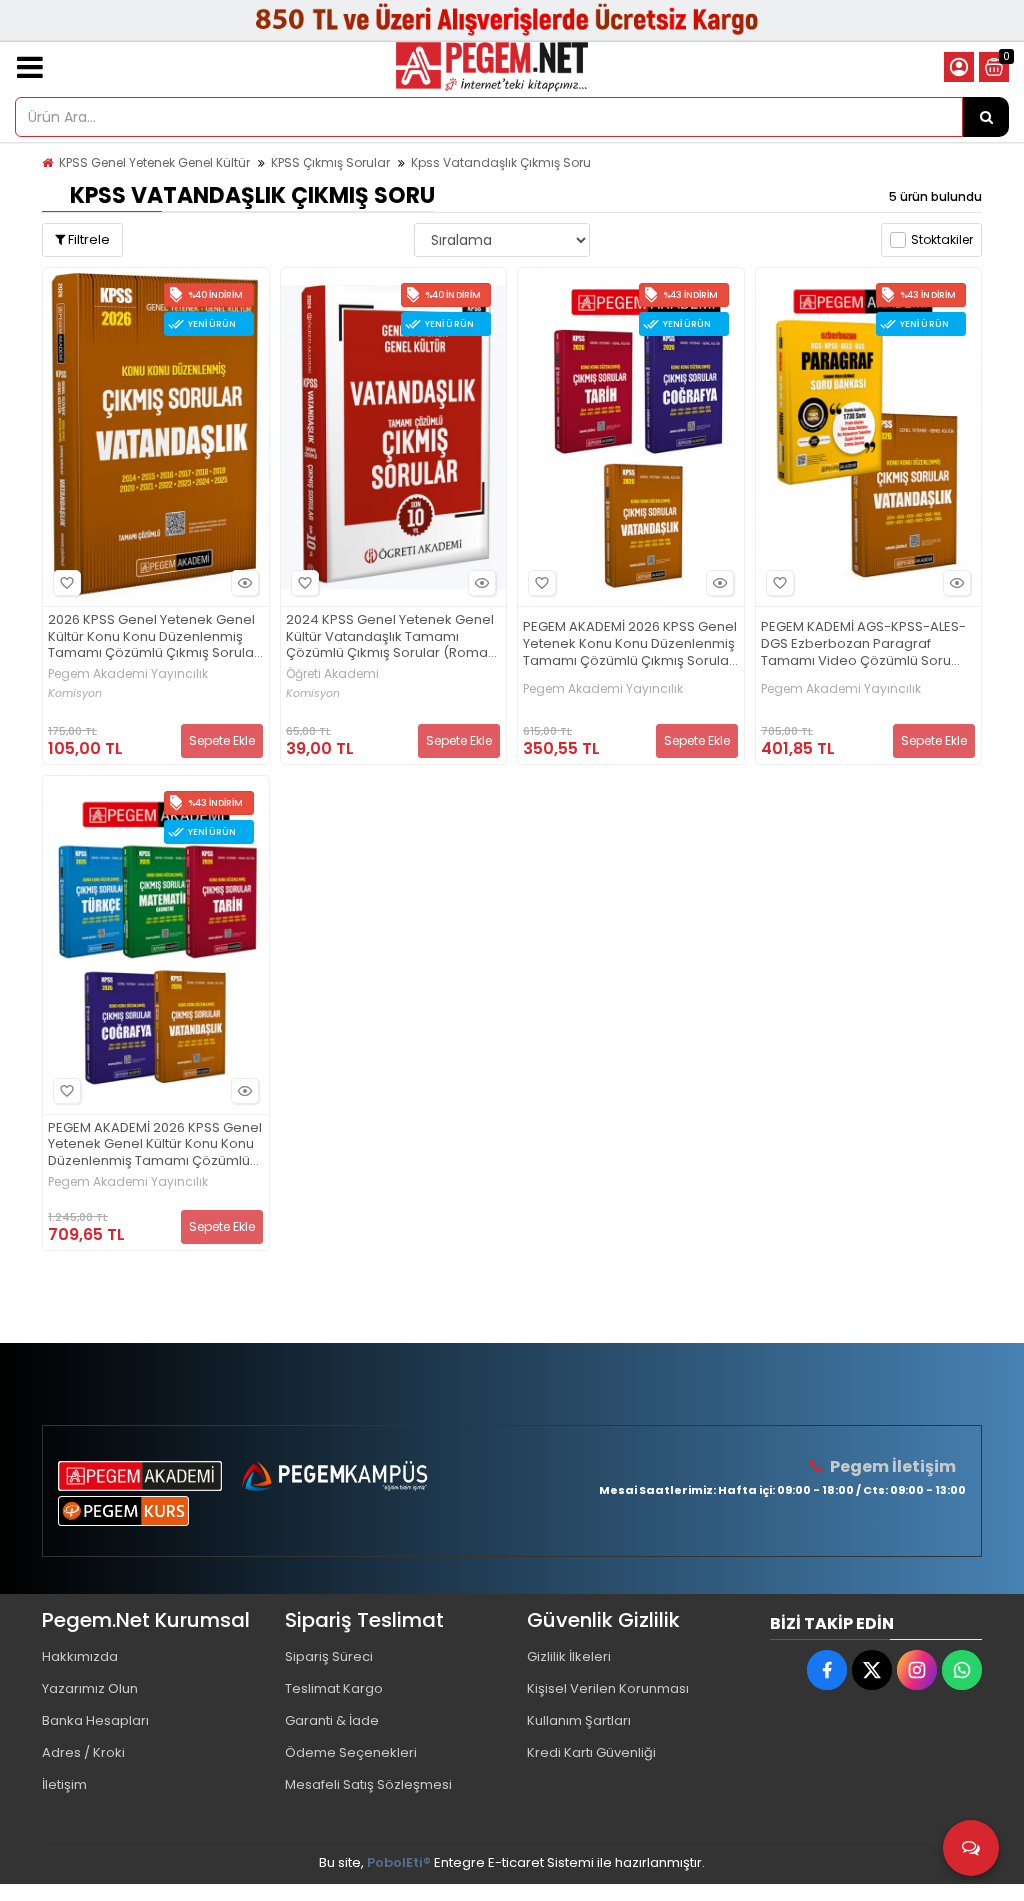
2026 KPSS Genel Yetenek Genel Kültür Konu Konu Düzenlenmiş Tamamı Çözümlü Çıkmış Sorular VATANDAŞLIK (153, 637)
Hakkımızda (80, 1656)
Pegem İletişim (893, 1466)
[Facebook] (827, 1670)
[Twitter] (872, 1670)
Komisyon (75, 693)
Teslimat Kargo (334, 1688)
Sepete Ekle (222, 740)
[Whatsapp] (962, 1670)
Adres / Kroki (83, 1752)
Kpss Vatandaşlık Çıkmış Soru (501, 162)
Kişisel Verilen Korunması (608, 1688)
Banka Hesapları (95, 1720)
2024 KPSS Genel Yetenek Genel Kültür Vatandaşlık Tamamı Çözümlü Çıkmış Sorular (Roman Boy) (391, 637)
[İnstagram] (917, 1670)
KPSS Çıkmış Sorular (330, 162)
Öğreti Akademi (332, 674)
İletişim (64, 1784)
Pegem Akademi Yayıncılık (128, 674)
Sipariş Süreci (329, 1656)
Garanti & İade (332, 1720)
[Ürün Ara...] (986, 117)
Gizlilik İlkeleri (569, 1656)
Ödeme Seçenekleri (351, 1752)
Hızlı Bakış (245, 583)
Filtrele (87, 239)
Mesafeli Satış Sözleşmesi (368, 1784)
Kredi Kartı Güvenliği (591, 1752)
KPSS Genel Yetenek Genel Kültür (154, 162)
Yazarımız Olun (90, 1688)
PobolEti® (399, 1862)
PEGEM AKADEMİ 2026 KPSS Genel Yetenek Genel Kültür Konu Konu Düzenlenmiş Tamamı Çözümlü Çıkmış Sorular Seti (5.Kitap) (155, 1145)
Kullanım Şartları (579, 1720)
